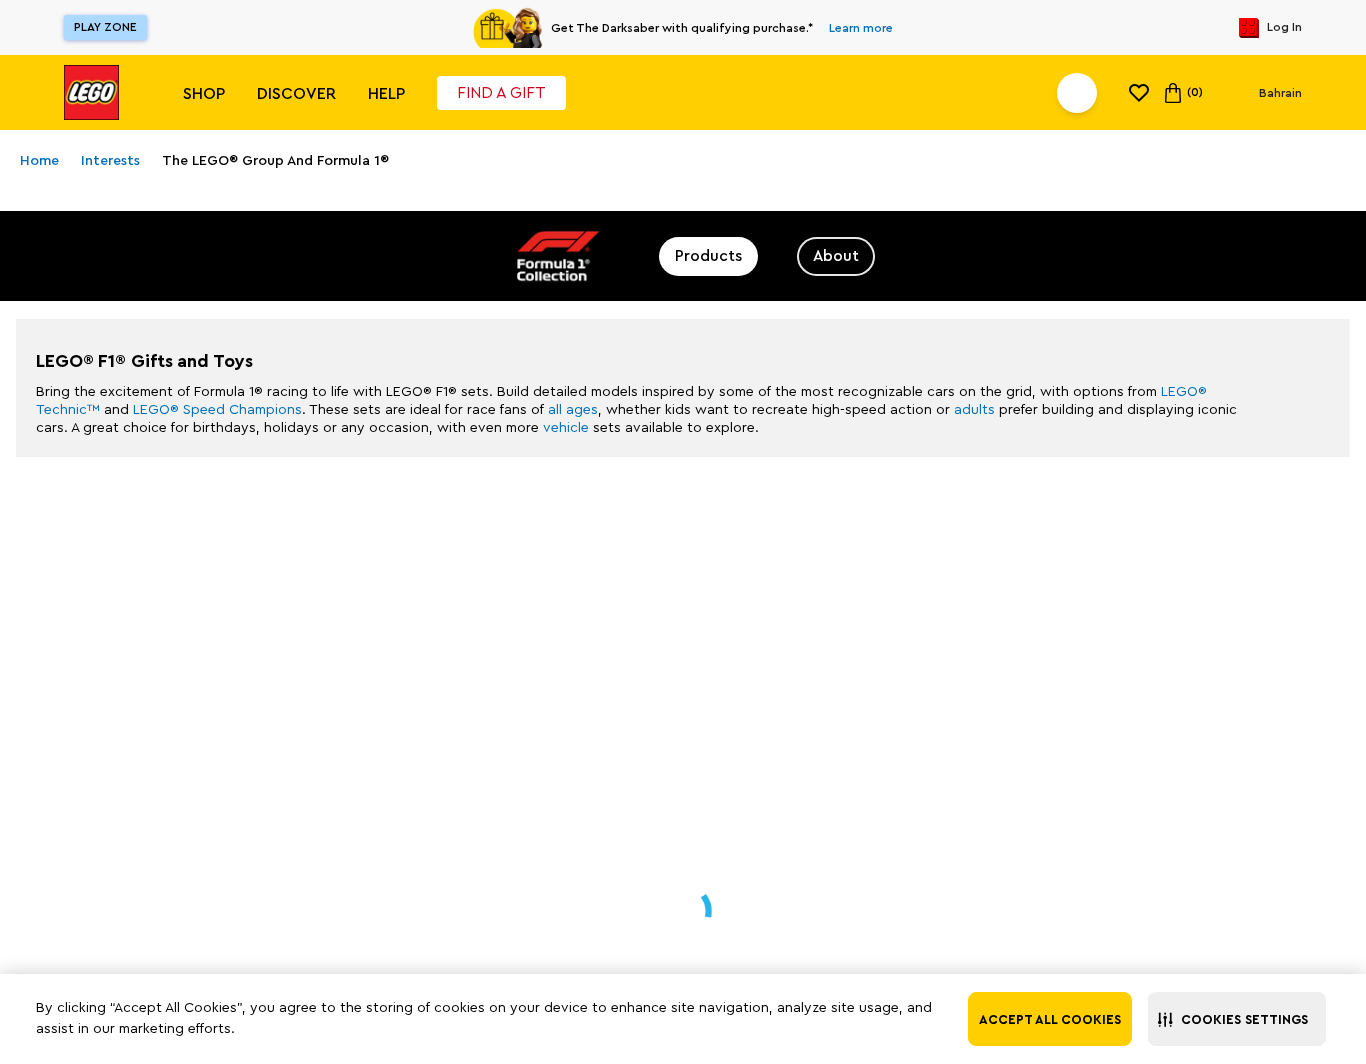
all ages (573, 410)
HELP (386, 94)
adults (974, 410)
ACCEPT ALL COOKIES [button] (1050, 1019)
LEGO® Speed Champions (217, 410)
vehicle (566, 428)
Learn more (861, 28)
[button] (1237, 1019)
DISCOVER (296, 94)
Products (708, 256)
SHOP (204, 94)
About (836, 256)
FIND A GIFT (501, 93)
